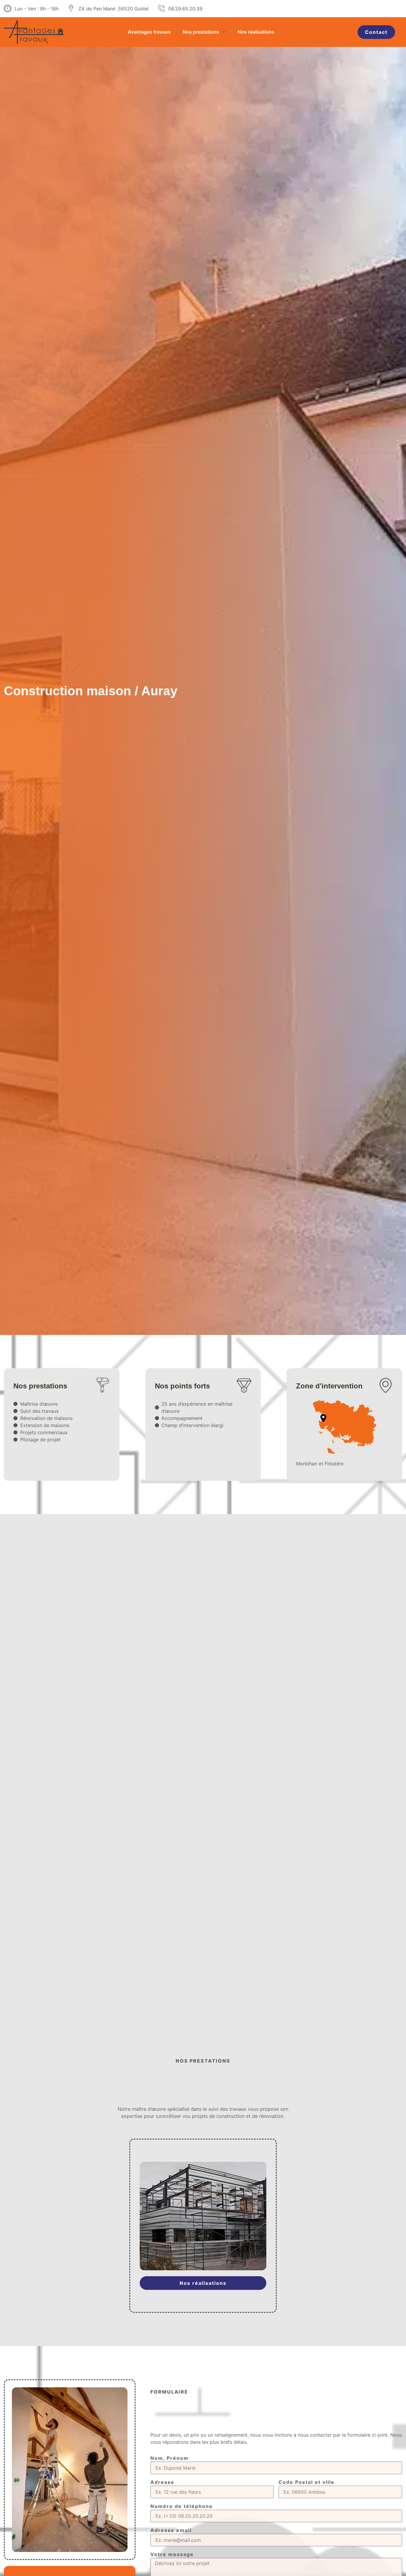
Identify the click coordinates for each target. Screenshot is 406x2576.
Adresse (162, 2482)
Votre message (172, 2555)
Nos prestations (201, 32)
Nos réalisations (256, 32)
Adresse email (171, 2531)
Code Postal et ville (307, 2482)
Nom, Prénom (170, 2458)
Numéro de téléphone (182, 2506)
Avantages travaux (149, 32)
